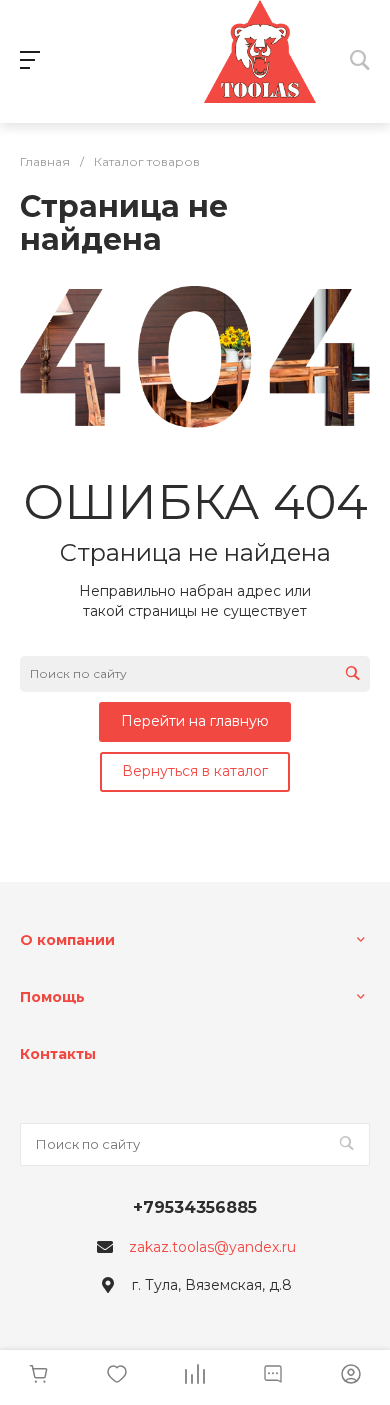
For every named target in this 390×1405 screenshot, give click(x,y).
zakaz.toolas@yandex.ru (212, 1247)
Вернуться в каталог (195, 771)
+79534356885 (195, 1207)
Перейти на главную (195, 721)
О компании (67, 940)
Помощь (52, 997)
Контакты (58, 1054)
